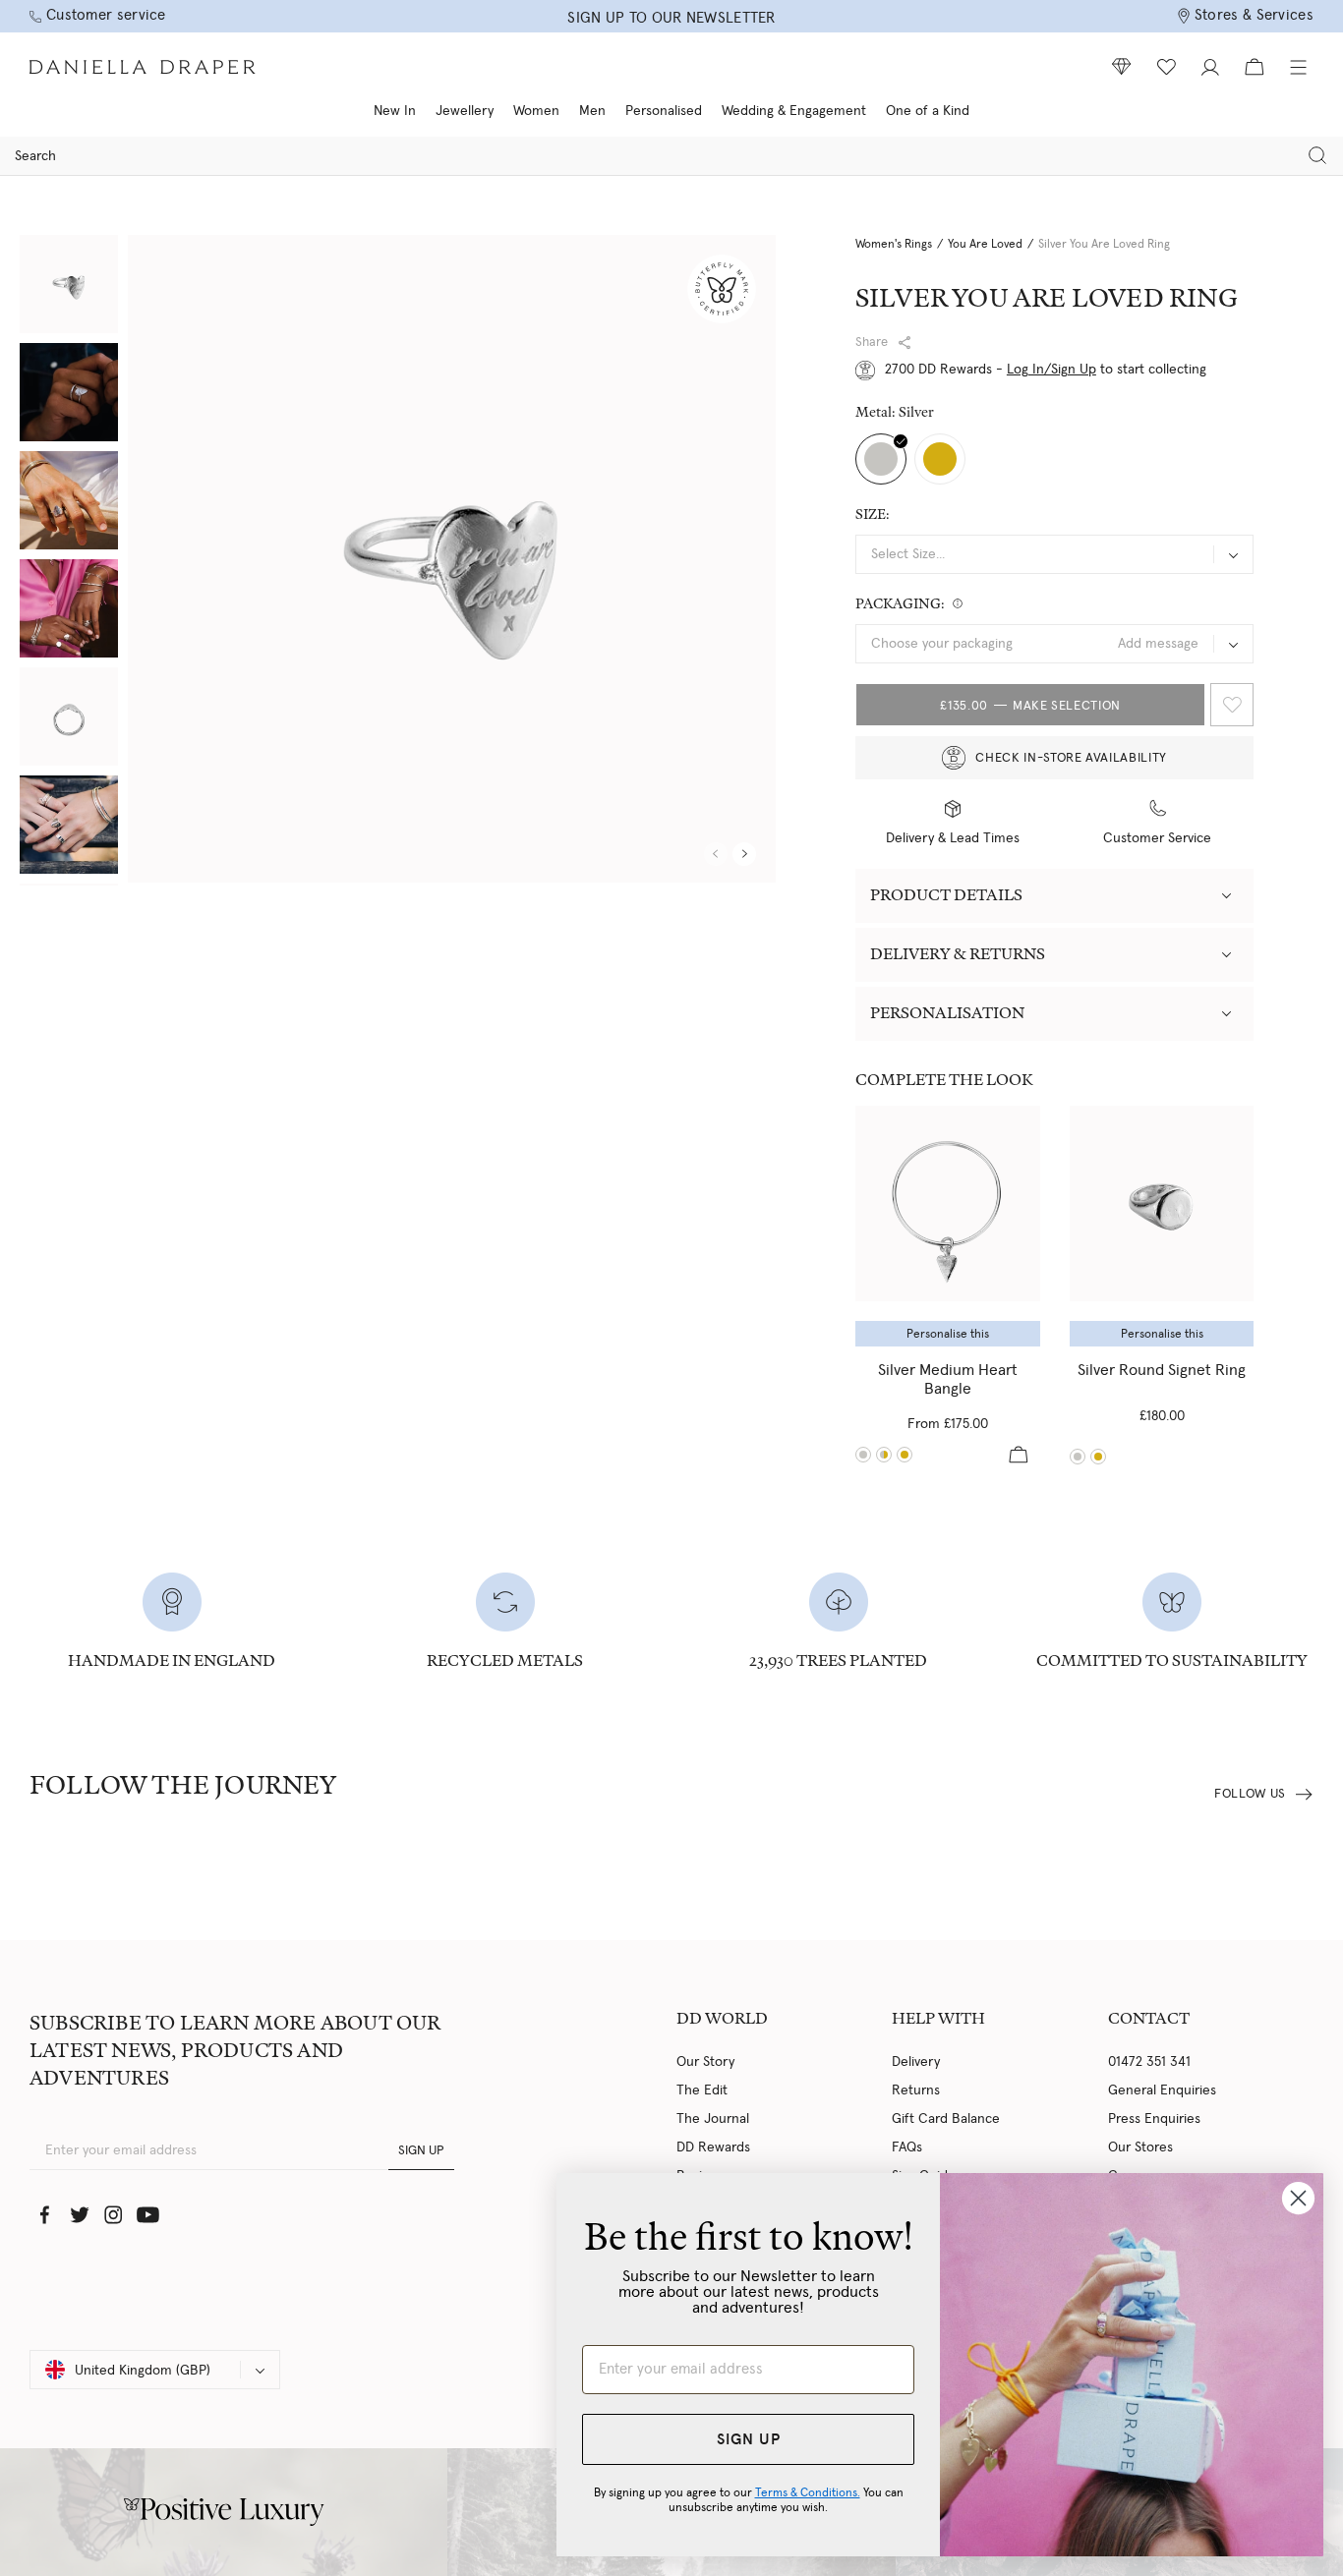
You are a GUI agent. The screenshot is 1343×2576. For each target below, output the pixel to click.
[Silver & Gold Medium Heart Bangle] (884, 1455)
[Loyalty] (1122, 67)
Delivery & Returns (958, 954)
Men (592, 111)
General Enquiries (1162, 2090)
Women (536, 111)
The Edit (702, 2090)
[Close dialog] (1298, 2198)
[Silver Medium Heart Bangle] (948, 1203)
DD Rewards (713, 2147)
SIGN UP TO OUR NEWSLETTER (671, 18)
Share (872, 343)
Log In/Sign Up (1051, 370)
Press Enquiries (1154, 2119)
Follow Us (1250, 1794)
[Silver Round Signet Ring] (1162, 1203)
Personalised (664, 111)
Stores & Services (1254, 15)
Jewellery (465, 111)
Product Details (946, 895)
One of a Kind (928, 111)
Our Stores (1140, 2147)
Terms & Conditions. (808, 2492)
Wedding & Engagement (794, 111)
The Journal (713, 2119)
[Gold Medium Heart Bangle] (905, 1455)
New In (395, 111)
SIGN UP (421, 2151)
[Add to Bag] (1019, 1455)
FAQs (907, 2147)
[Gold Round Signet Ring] (1098, 1457)
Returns (916, 2090)
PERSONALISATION (947, 1013)
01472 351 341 (1149, 2062)
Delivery (916, 2062)
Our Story (705, 2062)
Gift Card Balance (946, 2119)
